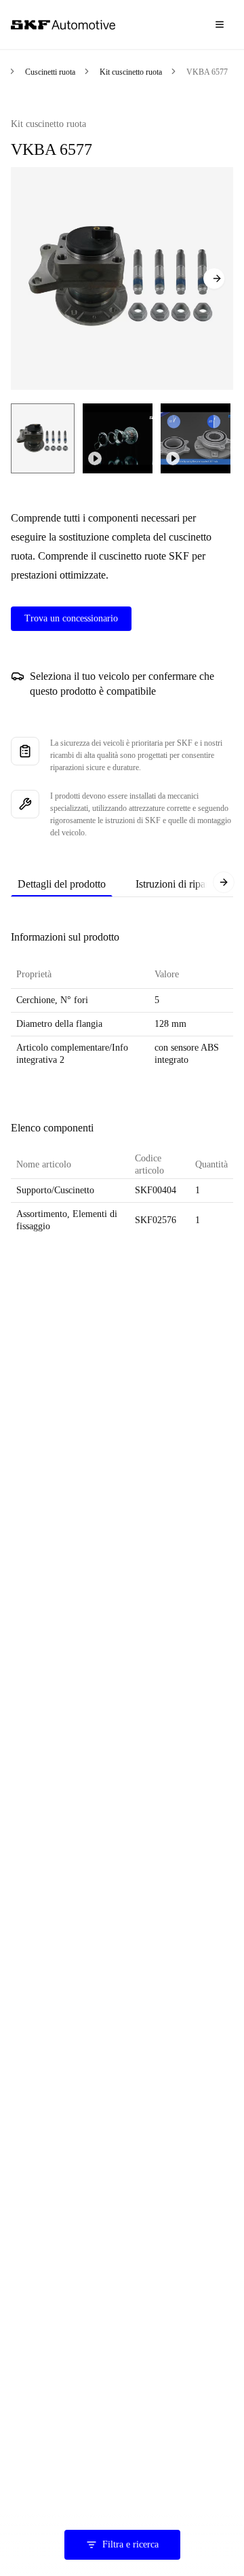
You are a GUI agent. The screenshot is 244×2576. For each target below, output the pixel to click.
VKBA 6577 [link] (207, 72)
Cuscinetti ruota (50, 72)
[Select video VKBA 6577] (118, 438)
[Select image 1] (43, 438)
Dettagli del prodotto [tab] (62, 884)
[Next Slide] (214, 278)
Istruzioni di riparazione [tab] (186, 884)
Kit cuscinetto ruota (131, 72)
